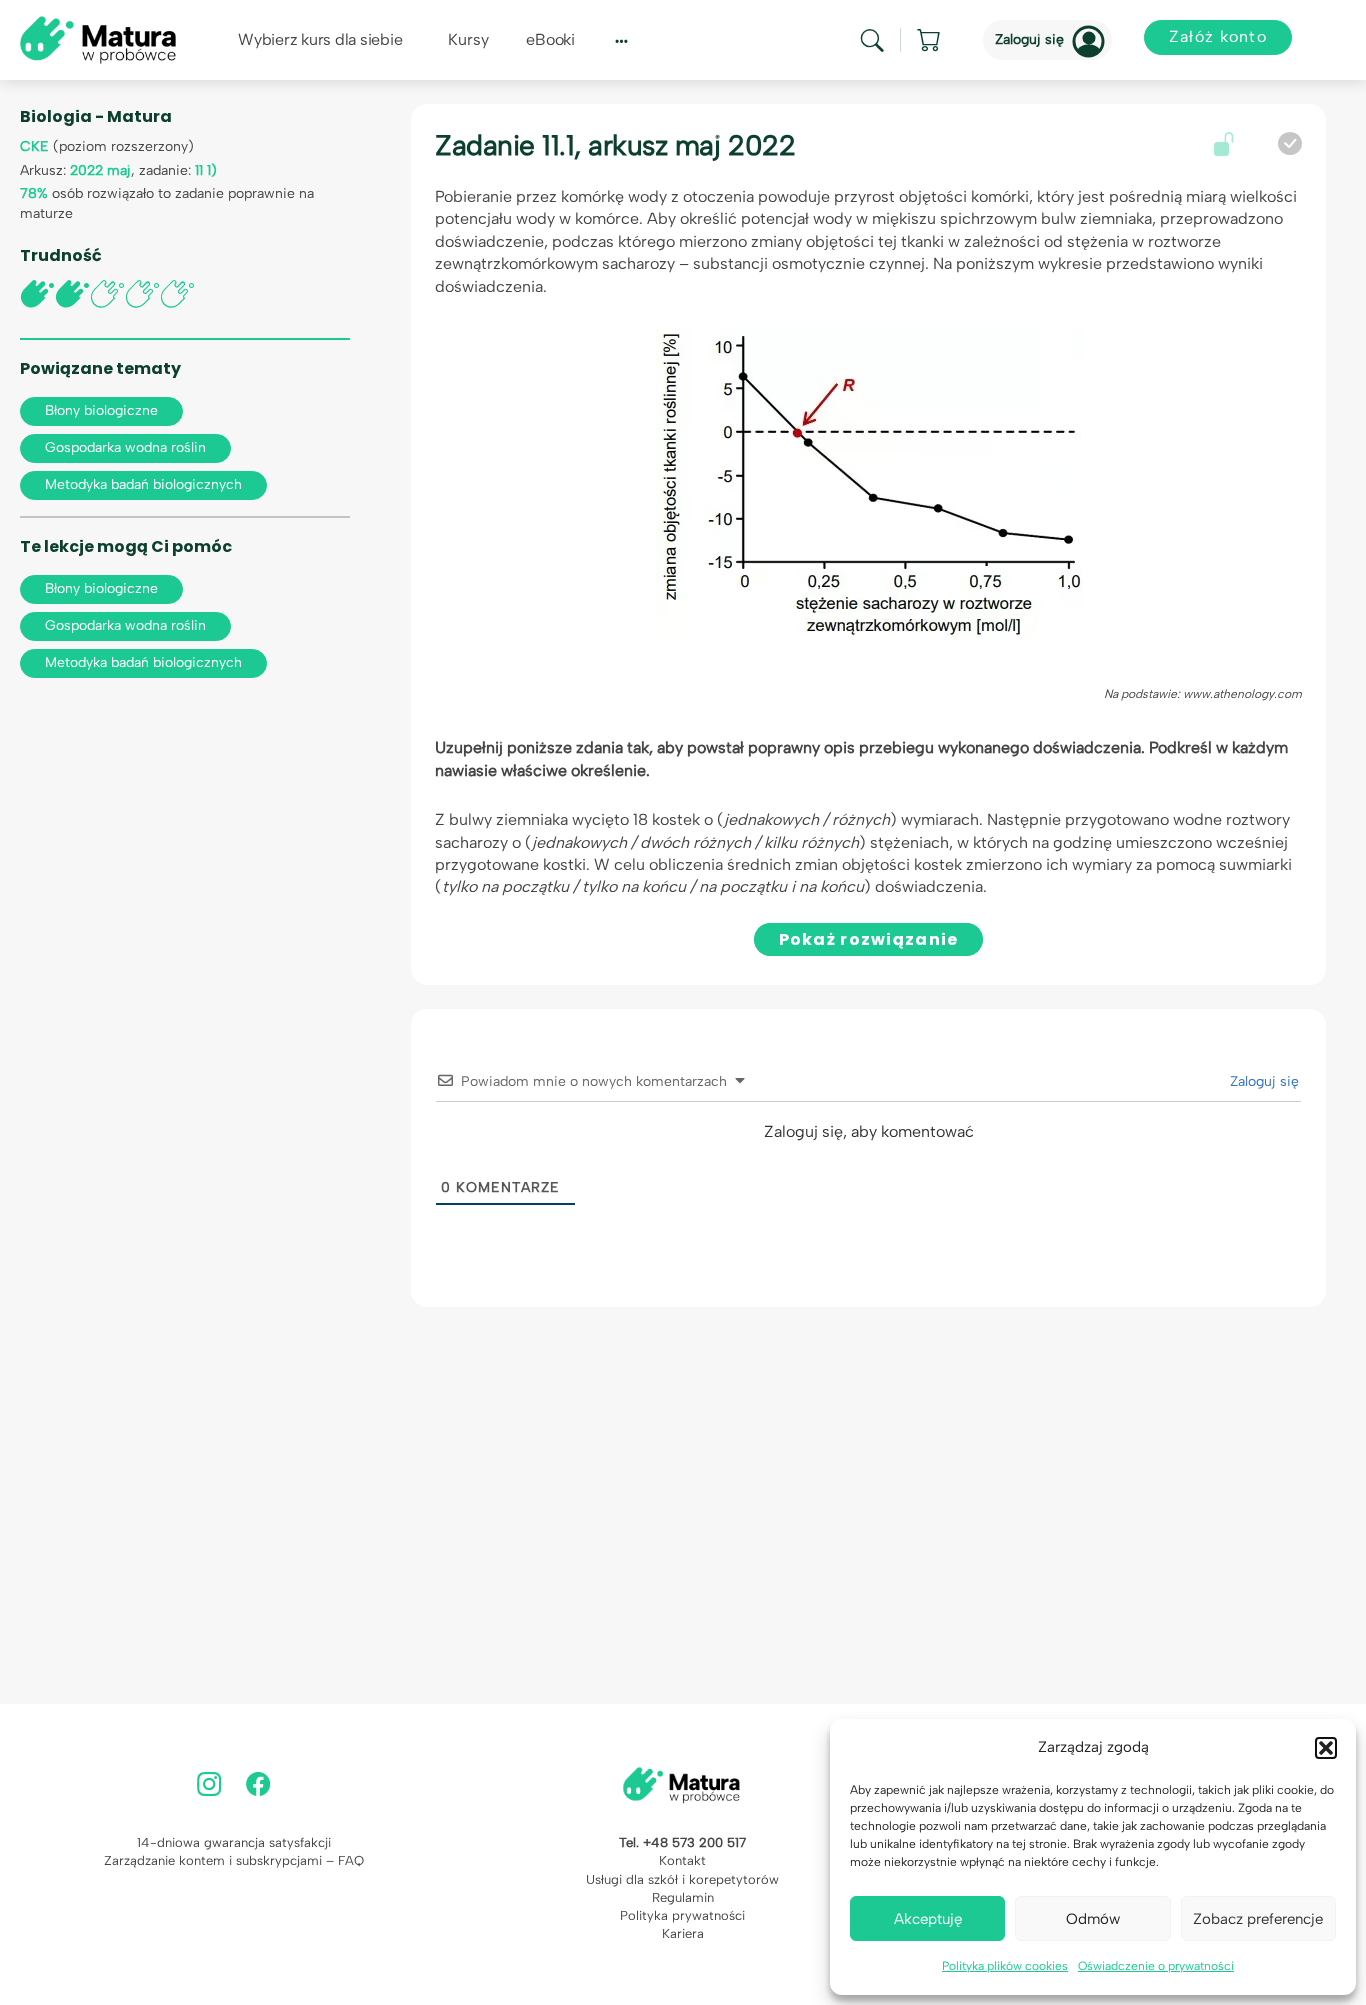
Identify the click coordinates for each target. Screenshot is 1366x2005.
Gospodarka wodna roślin (125, 447)
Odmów (1093, 1919)
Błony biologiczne (101, 410)
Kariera (683, 1933)
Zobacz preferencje (1258, 1919)
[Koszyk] (930, 40)
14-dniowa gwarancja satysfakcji (234, 1842)
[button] (1326, 1748)
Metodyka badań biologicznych (143, 484)
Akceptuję (928, 1919)
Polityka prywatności (682, 1915)
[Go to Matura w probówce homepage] (98, 38)
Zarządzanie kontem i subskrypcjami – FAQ (234, 1860)
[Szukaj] (872, 40)
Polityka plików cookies (1005, 1966)
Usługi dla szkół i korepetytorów (682, 1879)
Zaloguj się (1029, 39)
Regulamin (683, 1897)
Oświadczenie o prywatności (1156, 1966)
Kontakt (682, 1860)
